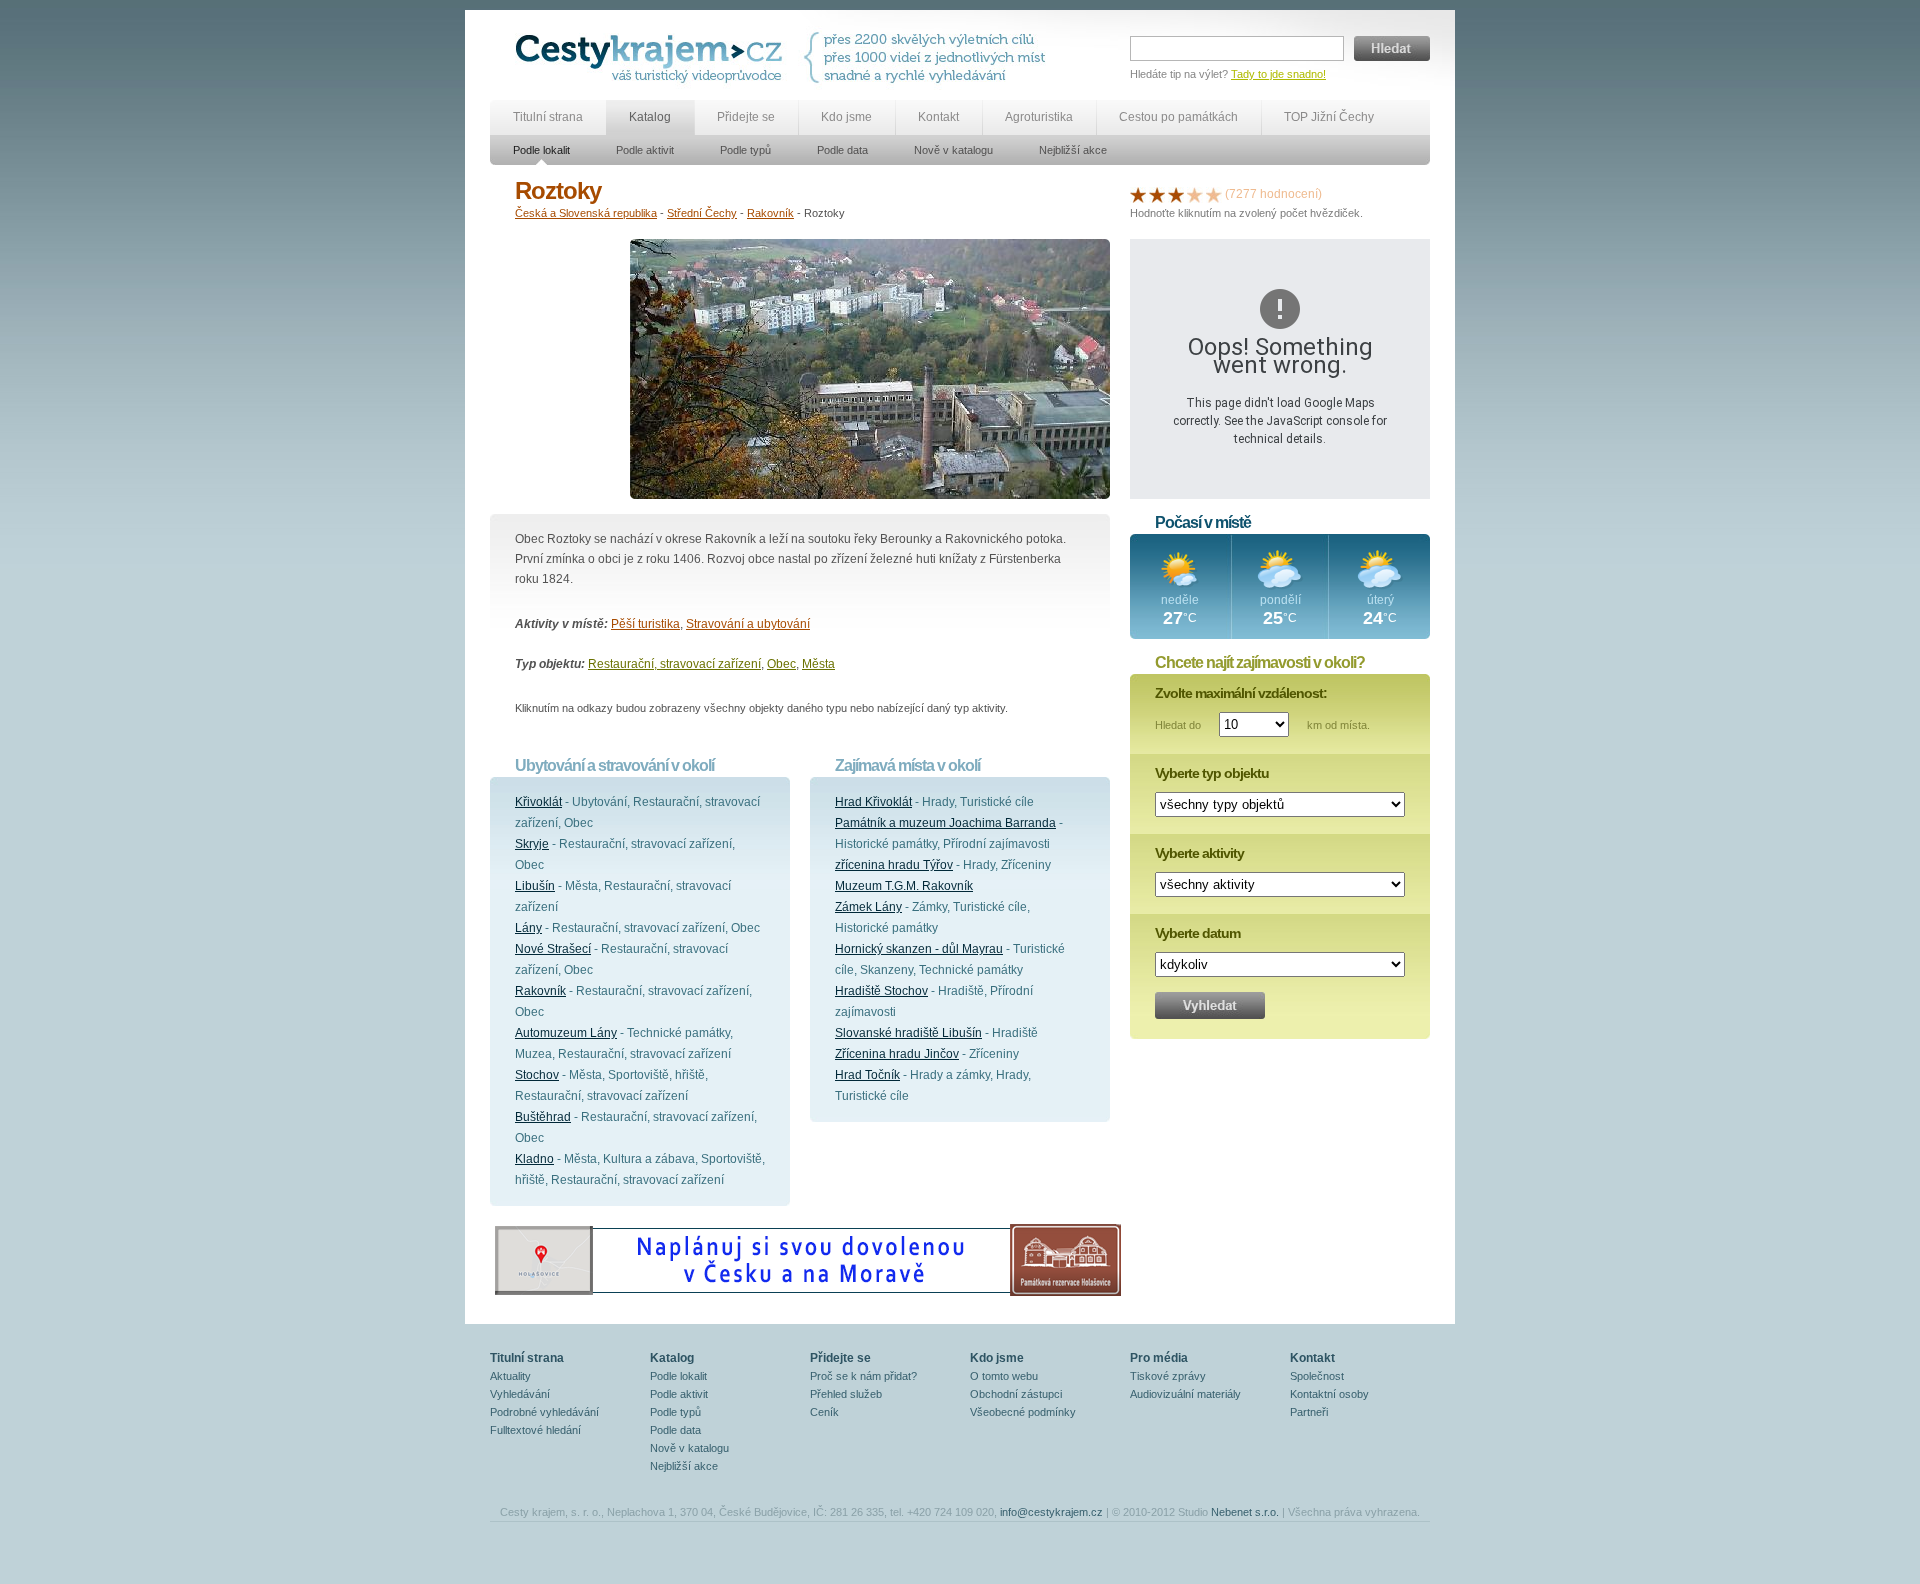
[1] (1138, 194)
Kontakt (938, 117)
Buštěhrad (543, 1117)
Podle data (842, 150)
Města (818, 664)
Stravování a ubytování (748, 624)
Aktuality (510, 1376)
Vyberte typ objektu (1212, 773)
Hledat (1392, 48)
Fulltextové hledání (535, 1430)
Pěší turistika (645, 624)
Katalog (650, 117)
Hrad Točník (867, 1075)
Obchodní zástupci (1016, 1394)
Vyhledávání (520, 1394)
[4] (1195, 194)
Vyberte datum (1197, 933)
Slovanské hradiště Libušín (908, 1033)
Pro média (1159, 1358)
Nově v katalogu (953, 150)
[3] (1176, 194)
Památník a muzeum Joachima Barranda (945, 823)
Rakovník (770, 213)
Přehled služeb (846, 1394)
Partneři (1309, 1412)
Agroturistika (1039, 117)
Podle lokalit (541, 150)
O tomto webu (1004, 1376)
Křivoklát (538, 802)
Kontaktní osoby (1329, 1394)
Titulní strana (548, 117)
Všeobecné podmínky (1023, 1412)
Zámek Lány (868, 907)
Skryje (532, 844)
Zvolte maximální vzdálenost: (1241, 693)
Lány (528, 928)
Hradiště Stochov (881, 991)
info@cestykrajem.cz (1051, 1512)
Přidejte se (746, 117)
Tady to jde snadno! (1278, 74)
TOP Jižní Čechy (1329, 117)
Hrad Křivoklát (873, 802)
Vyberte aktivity (1199, 853)
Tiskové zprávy (1168, 1376)
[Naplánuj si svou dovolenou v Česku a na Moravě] (807, 1295)
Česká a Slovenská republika (586, 213)
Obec (781, 664)
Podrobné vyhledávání (544, 1412)
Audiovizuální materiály (1185, 1394)
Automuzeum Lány (566, 1033)
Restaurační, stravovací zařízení (674, 664)
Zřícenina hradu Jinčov (897, 1054)
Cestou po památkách (1178, 117)
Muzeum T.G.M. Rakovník (904, 886)
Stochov (537, 1075)
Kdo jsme (846, 117)
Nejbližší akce (1073, 150)
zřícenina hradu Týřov (894, 865)
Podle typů (745, 150)
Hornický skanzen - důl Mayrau (919, 949)
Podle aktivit (645, 150)
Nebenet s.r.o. (1245, 1512)
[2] (1157, 194)
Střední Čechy (702, 213)
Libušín (535, 886)
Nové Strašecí (553, 949)
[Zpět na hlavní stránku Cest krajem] (652, 57)
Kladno (534, 1159)
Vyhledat (1210, 1005)
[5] (1214, 194)
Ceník (824, 1412)
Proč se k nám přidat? (863, 1376)
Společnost (1317, 1376)
